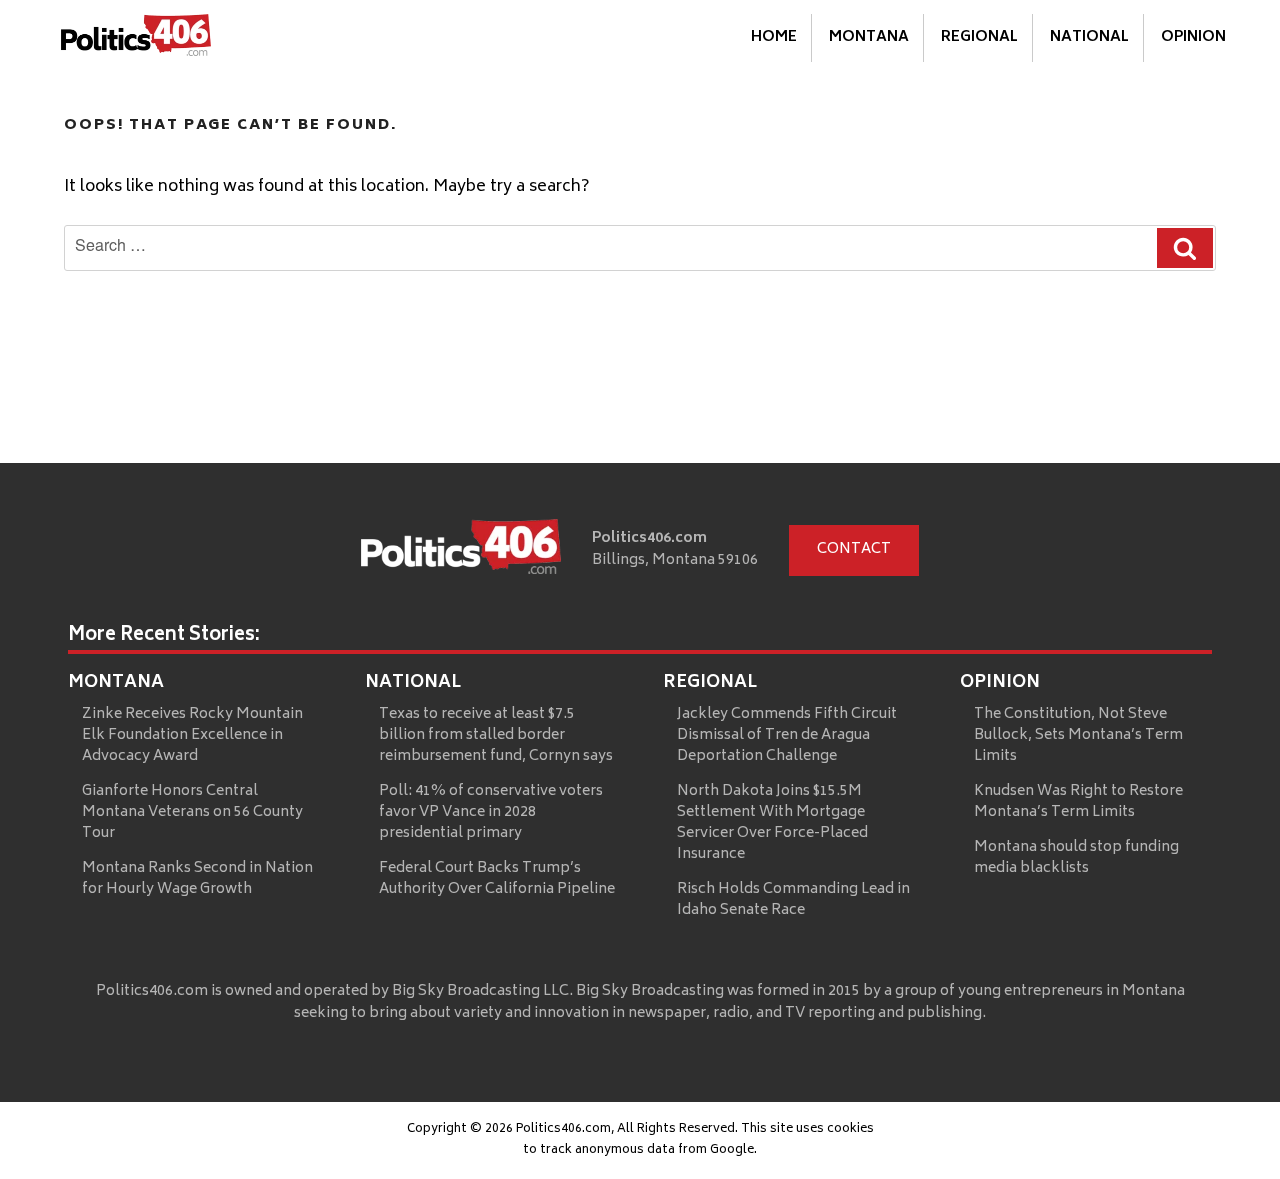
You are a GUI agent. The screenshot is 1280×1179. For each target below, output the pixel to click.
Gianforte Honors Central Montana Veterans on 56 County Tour (192, 812)
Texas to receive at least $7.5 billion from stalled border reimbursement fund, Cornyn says (496, 735)
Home (774, 37)
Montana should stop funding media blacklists (1076, 858)
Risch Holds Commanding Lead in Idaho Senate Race (793, 900)
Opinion (1193, 37)
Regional (979, 37)
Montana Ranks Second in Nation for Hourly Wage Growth (197, 879)
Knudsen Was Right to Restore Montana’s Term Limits (1078, 802)
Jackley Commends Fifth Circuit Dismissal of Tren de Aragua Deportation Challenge (787, 735)
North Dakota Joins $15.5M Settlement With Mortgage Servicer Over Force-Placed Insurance (772, 823)
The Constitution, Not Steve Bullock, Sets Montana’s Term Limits (1078, 735)
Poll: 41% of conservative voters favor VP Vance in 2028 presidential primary (491, 812)
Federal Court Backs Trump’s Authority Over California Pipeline (497, 879)
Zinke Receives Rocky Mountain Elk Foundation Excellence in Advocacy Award (192, 735)
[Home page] (461, 551)
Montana (869, 37)
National (1089, 37)
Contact (854, 549)
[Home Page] (136, 39)
